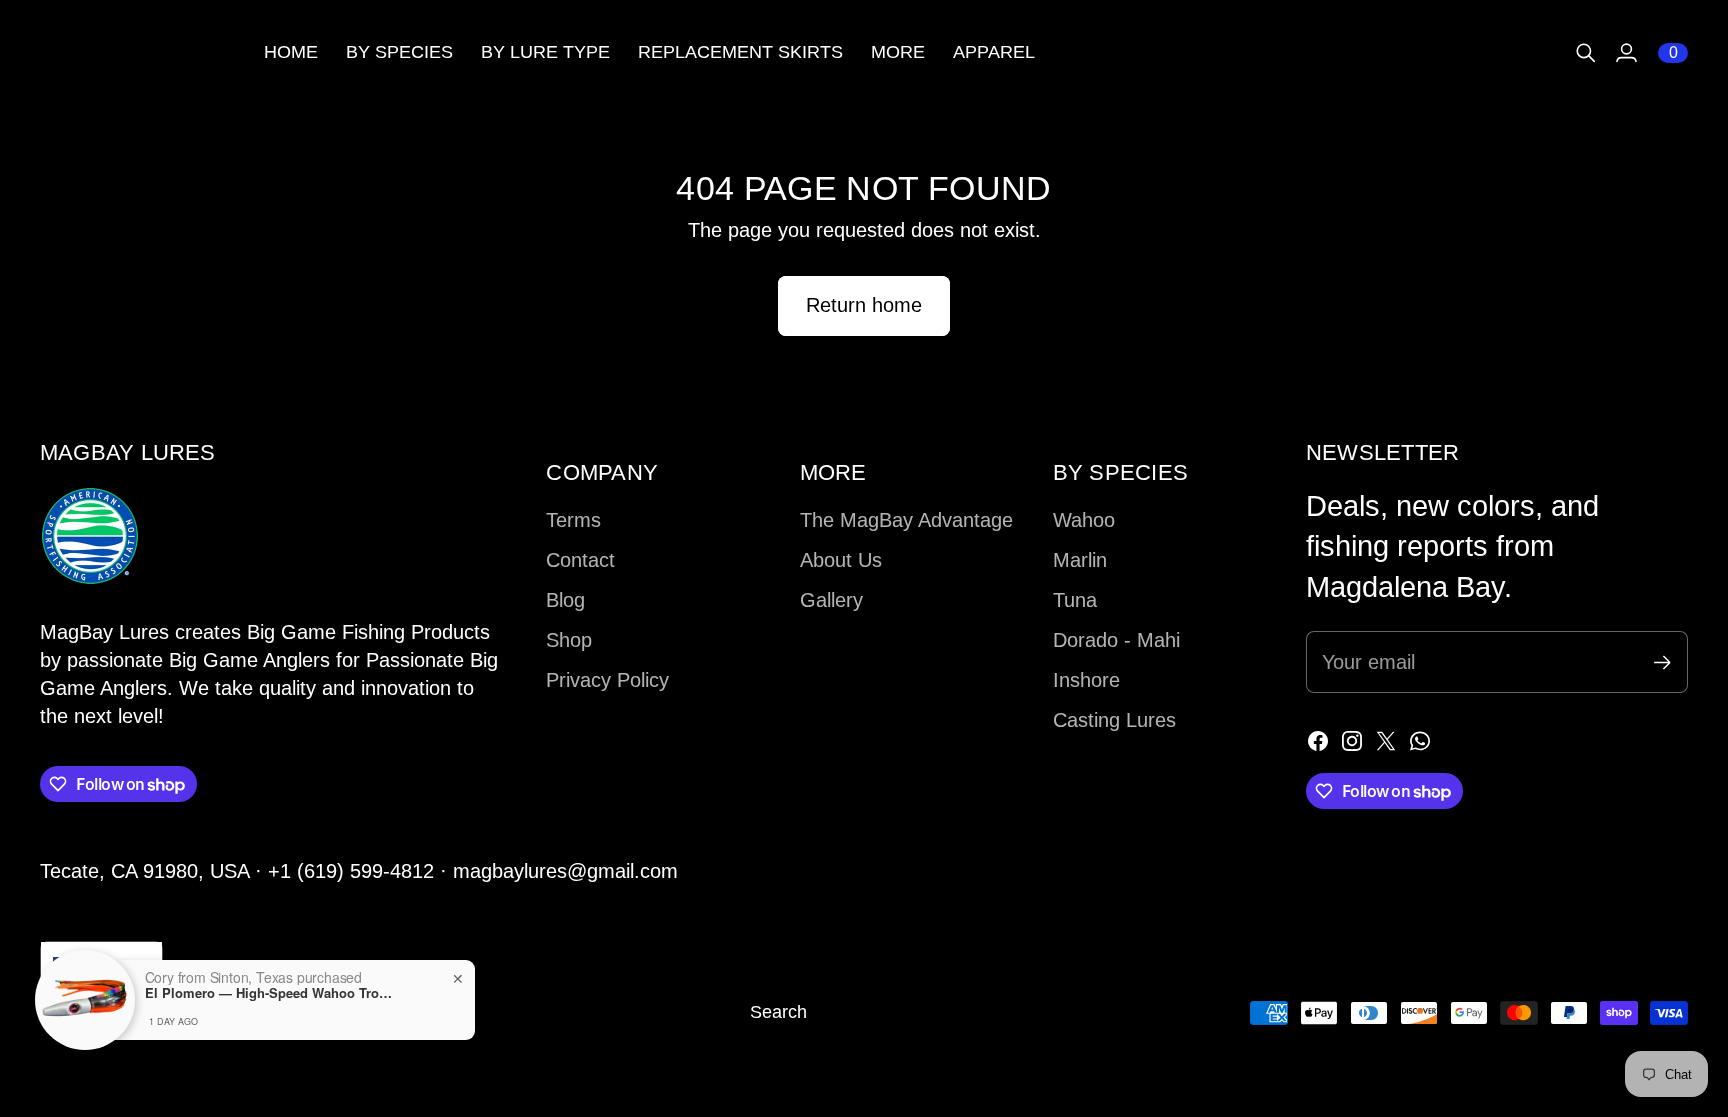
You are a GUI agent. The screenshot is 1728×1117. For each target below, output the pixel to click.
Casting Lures (1114, 720)
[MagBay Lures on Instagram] (1352, 741)
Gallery (831, 600)
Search (778, 1012)
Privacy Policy (607, 680)
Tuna (1075, 600)
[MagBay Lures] (140, 52)
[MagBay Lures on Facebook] (1318, 741)
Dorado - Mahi (1116, 640)
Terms (573, 520)
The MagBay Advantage (906, 520)
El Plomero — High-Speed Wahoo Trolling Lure (270, 993)
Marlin (1080, 560)
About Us (841, 560)
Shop (569, 640)
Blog (565, 600)
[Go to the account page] (1626, 53)
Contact (580, 560)
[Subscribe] (1662, 662)
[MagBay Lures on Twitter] (1386, 741)
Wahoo (1084, 520)
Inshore (1086, 680)
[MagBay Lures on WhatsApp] (1420, 741)
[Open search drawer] (1586, 53)
